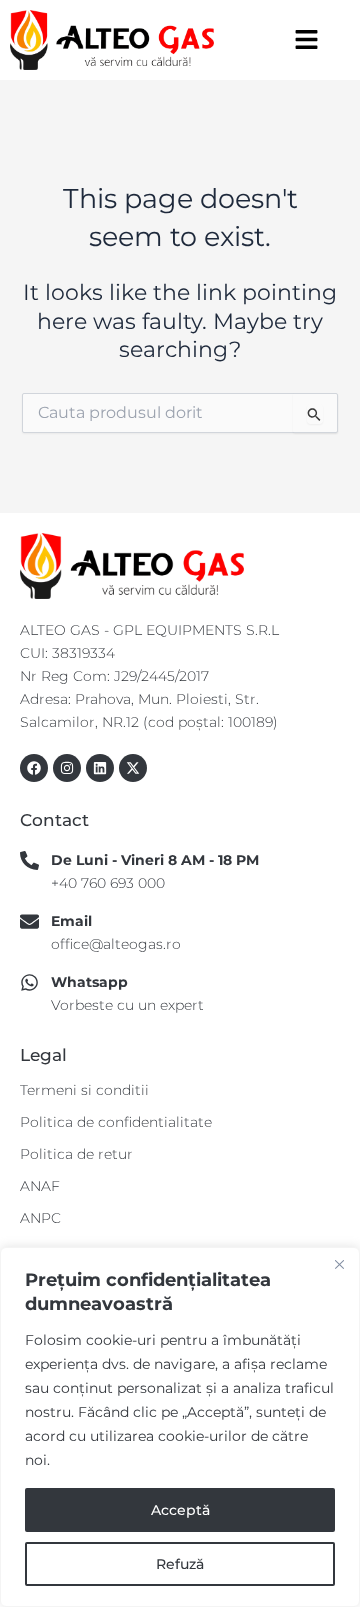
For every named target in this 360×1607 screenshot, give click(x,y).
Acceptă (180, 1510)
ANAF (40, 1186)
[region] (180, 1427)
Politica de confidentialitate (116, 1122)
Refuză (180, 1564)
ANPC (40, 1218)
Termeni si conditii (84, 1090)
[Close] (339, 1264)
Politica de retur (76, 1154)
